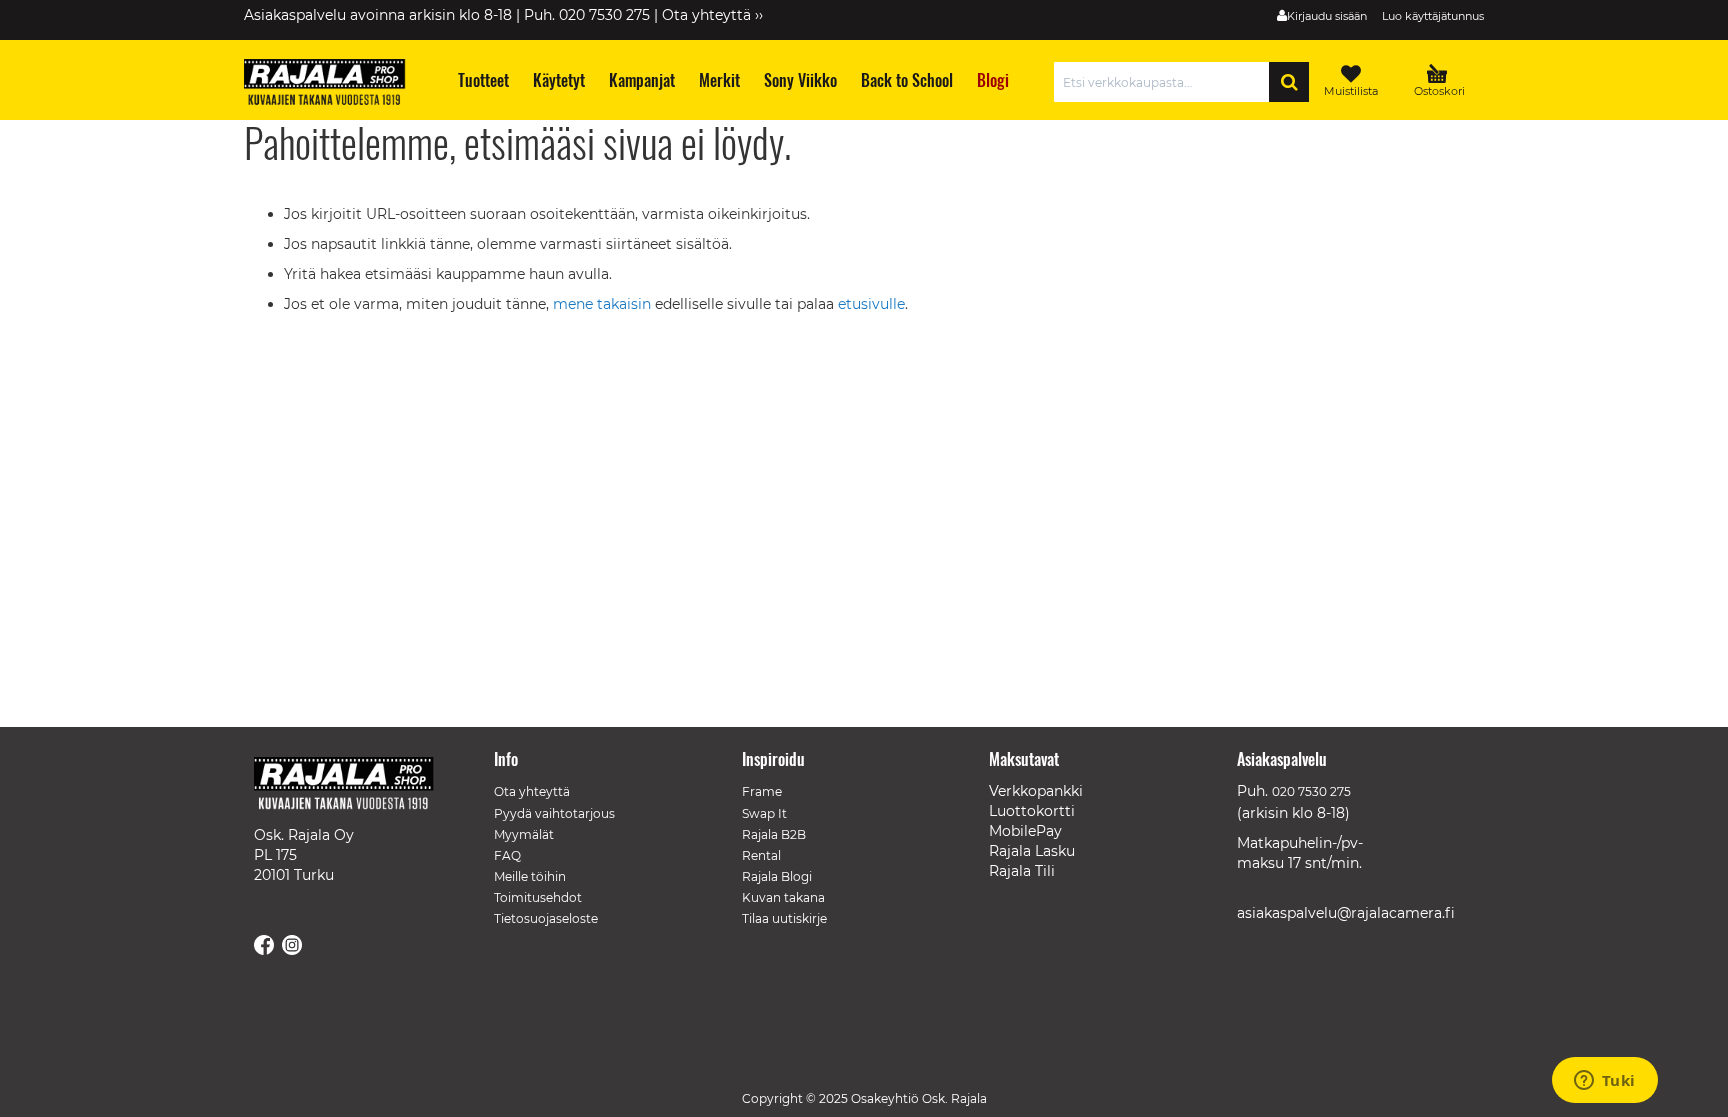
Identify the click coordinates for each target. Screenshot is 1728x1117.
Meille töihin (530, 876)
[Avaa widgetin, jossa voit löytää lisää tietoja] (1604, 1082)
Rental (761, 855)
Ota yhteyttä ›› (712, 15)
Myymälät (524, 834)
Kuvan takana (783, 897)
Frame (762, 791)
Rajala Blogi (777, 876)
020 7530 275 (1311, 791)
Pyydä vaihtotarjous (554, 813)
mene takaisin (604, 304)
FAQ (507, 855)
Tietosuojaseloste (546, 918)
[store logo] (334, 85)
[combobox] (1166, 82)
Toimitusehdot (538, 897)
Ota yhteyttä (532, 791)
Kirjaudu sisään (1327, 16)
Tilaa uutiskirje (784, 918)
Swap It (764, 813)
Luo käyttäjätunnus (1433, 16)
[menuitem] (482, 80)
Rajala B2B (774, 834)
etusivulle (871, 304)
